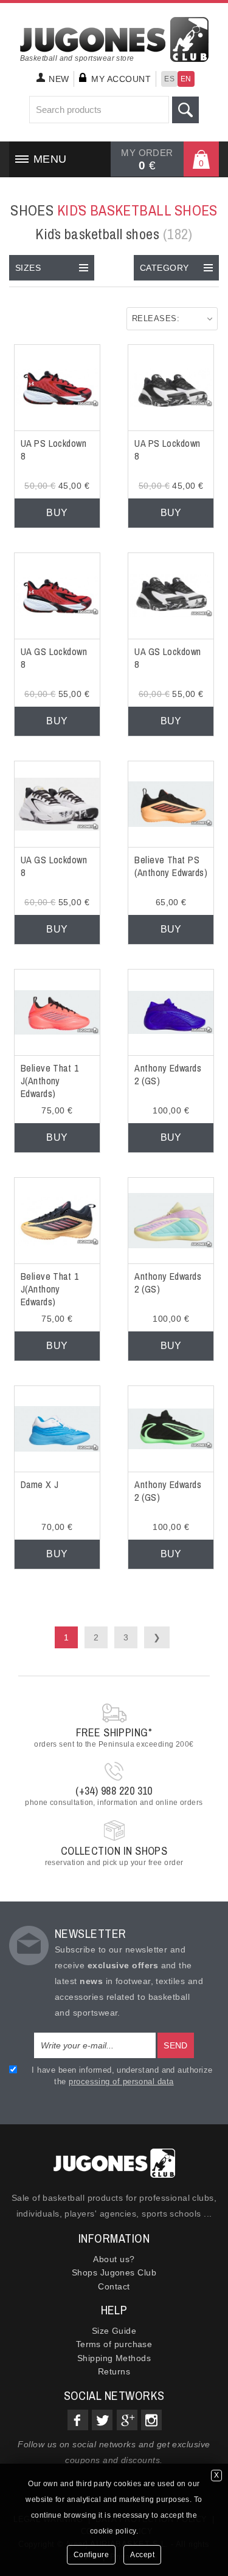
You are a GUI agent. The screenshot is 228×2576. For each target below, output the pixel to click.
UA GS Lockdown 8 (54, 658)
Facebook (78, 2420)
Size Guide (114, 2331)
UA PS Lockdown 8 (54, 450)
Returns (114, 2371)
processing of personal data (121, 2082)
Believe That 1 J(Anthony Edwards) (50, 1081)
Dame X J (40, 1484)
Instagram (151, 2420)
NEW (59, 79)
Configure (92, 2555)
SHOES (114, 210)
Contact (114, 2286)
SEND (176, 2045)
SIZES (28, 268)
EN (186, 79)
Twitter (102, 2420)
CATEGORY (164, 268)
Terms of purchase (114, 2344)
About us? (114, 2259)
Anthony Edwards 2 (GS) (168, 1074)
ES (169, 79)
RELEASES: (156, 318)
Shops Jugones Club (114, 2272)
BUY (57, 513)
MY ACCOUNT (121, 79)
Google (127, 2420)
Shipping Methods (114, 2358)
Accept (142, 2555)
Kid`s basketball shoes (114, 234)
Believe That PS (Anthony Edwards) (171, 866)
